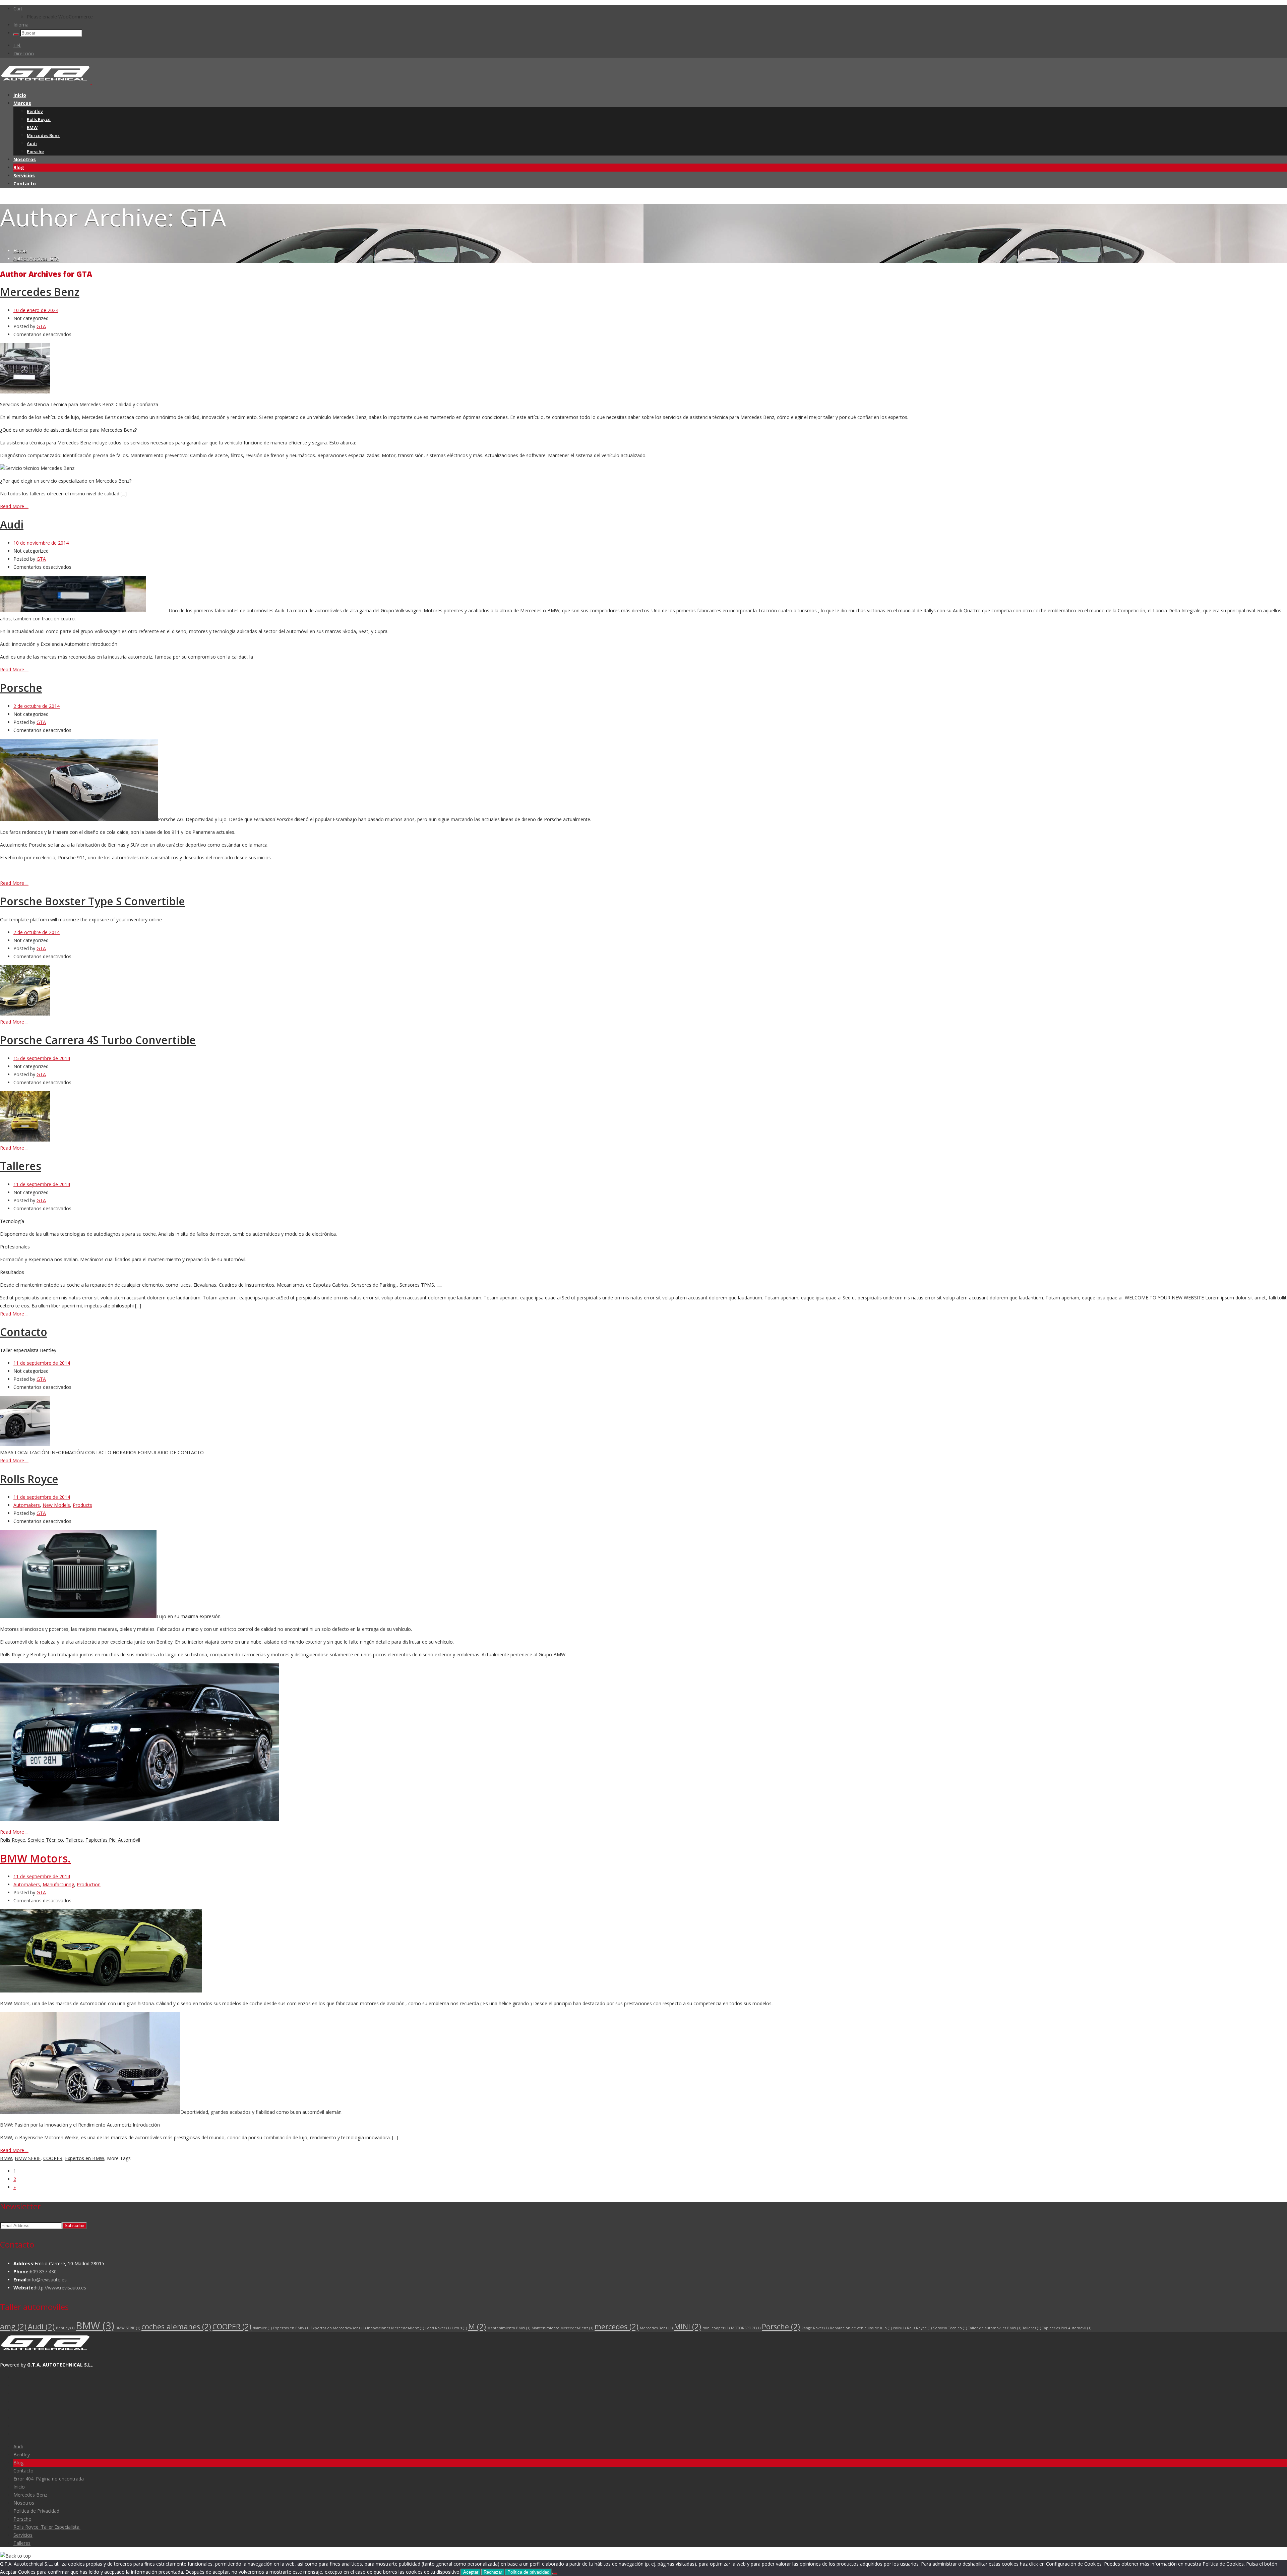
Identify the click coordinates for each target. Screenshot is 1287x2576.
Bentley (35, 111)
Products (82, 1505)
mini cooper (716, 2328)
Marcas (22, 103)
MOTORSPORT (746, 2328)
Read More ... (14, 506)
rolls (899, 2328)
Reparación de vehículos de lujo (861, 2328)
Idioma (21, 25)
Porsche (35, 151)
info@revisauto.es (47, 2280)
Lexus (459, 2328)
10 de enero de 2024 (36, 310)
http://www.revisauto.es (60, 2288)
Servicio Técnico (45, 1840)
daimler (262, 2328)
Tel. (17, 45)
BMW (32, 127)
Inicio (20, 95)
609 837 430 (43, 2272)
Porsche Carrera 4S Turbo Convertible (98, 1040)
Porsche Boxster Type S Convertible (93, 901)
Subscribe (74, 2226)
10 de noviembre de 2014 (41, 543)
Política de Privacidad (36, 2511)
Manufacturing (58, 1884)
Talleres (21, 1166)
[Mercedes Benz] (25, 392)
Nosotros (25, 159)
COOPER (53, 2158)
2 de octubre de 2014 (37, 706)
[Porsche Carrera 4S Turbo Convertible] (25, 1140)
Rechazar (493, 2572)
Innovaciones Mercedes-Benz (395, 2328)
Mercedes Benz (43, 135)
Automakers (27, 1505)
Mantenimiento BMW (509, 2328)
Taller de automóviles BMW (995, 2328)
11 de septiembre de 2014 (42, 1184)
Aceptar (471, 2572)
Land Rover (438, 2328)
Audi (32, 143)
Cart (18, 9)
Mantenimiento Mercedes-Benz (562, 2328)
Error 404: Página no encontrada (49, 2479)
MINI (688, 2326)
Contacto (25, 183)
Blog (19, 167)
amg (13, 2326)
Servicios (24, 175)
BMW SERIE (28, 2158)
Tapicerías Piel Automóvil (113, 1840)
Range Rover (815, 2328)
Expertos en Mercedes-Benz (338, 2328)
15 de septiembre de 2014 (42, 1058)
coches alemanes (176, 2326)
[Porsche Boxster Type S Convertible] (25, 1014)
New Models (56, 1505)
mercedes (617, 2326)
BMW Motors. (35, 1858)
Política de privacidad (528, 2572)
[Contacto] (25, 1444)
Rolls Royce (39, 119)
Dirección (24, 53)
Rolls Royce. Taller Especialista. (47, 2527)
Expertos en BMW (85, 2158)
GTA (41, 326)
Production (89, 1884)
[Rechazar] (555, 2574)
